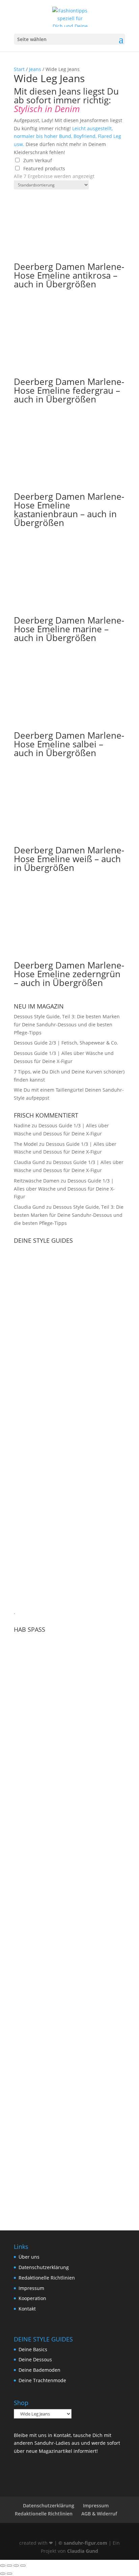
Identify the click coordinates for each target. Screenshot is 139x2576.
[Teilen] (16, 2566)
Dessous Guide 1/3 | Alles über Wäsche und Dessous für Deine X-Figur (64, 1189)
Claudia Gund (29, 1162)
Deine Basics (33, 2349)
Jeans (35, 69)
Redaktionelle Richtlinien (47, 2278)
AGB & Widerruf (99, 2514)
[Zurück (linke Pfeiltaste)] (3, 2574)
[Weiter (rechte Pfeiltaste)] (9, 2574)
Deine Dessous (35, 2359)
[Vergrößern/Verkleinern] (3, 2566)
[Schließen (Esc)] (23, 2566)
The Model (26, 1144)
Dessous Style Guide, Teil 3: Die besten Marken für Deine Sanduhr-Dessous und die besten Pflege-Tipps (67, 1025)
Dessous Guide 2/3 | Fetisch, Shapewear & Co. (66, 1043)
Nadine (22, 1125)
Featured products (44, 168)
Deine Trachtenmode (42, 2380)
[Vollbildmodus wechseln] (9, 2566)
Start (19, 69)
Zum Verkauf (38, 160)
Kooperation (32, 2298)
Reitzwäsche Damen (37, 1181)
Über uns (29, 2257)
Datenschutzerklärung (44, 2267)
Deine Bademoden (39, 2370)
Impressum (31, 2288)
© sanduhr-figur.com (83, 2543)
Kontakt (27, 2309)
